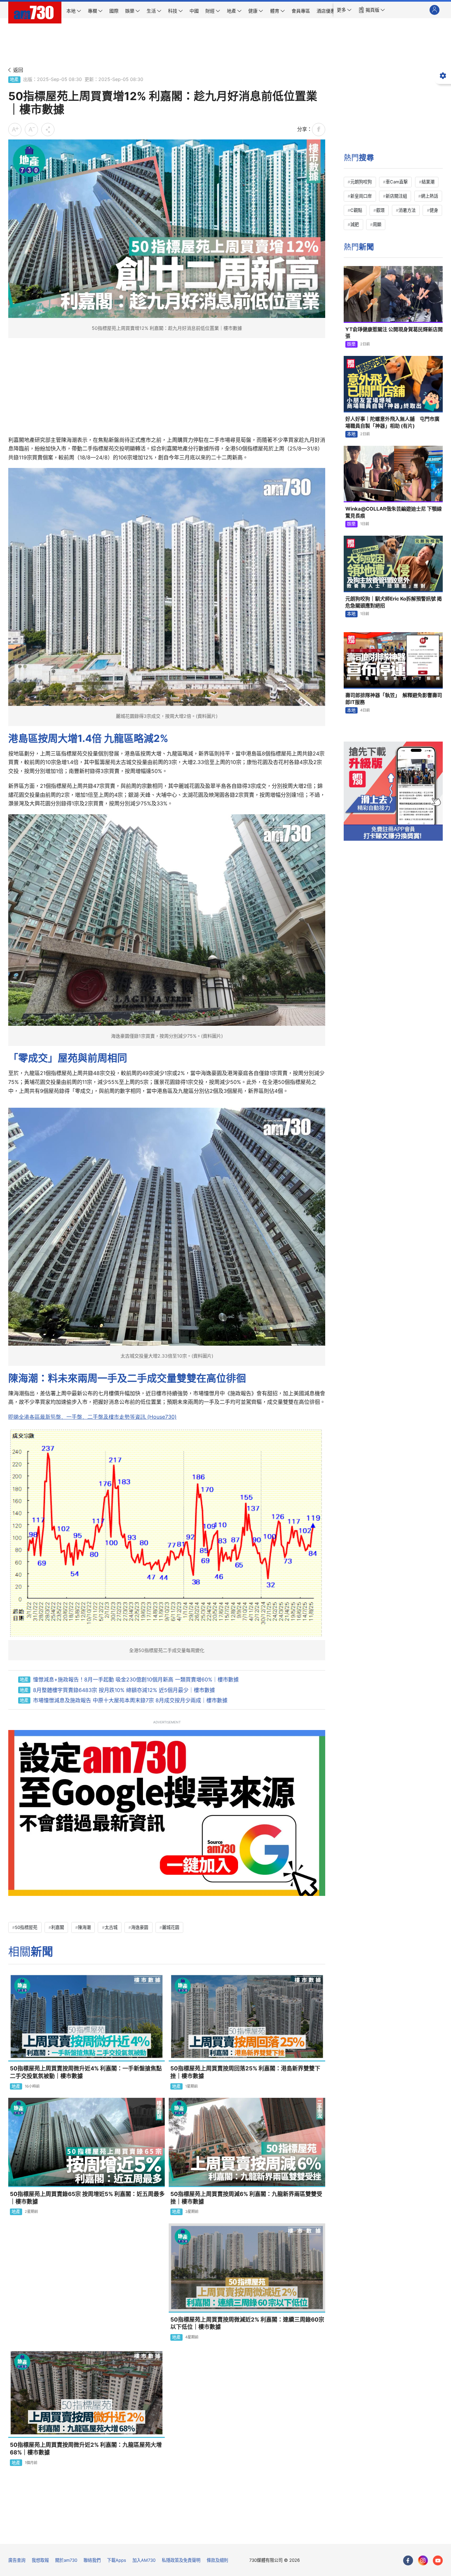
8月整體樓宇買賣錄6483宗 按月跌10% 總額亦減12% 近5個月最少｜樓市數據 (124, 1690)
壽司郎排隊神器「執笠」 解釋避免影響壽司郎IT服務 (394, 698)
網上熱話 (430, 196)
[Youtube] (438, 2560)
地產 (14, 79)
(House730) (92, 1417)
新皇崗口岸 (361, 196)
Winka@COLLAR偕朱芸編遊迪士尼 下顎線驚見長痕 (394, 512)
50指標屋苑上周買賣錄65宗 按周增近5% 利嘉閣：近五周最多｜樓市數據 (87, 2198)
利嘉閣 (58, 1927)
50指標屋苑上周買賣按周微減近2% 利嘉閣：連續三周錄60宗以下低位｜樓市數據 (247, 2323)
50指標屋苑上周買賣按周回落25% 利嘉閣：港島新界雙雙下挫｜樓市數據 (245, 2072)
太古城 (111, 1927)
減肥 (355, 224)
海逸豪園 (140, 1927)
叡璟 (380, 210)
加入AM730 (144, 2560)
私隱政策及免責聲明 (181, 2560)
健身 (434, 210)
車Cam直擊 (397, 182)
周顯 (377, 224)
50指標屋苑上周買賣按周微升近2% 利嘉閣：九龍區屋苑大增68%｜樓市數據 (86, 2449)
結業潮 (428, 182)
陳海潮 (84, 1927)
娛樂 (351, 344)
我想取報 (40, 2560)
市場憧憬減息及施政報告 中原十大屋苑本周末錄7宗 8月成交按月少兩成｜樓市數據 (130, 1700)
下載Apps (117, 2560)
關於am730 (66, 2560)
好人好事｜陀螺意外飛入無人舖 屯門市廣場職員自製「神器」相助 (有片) (392, 422)
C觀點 (356, 210)
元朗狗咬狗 (361, 182)
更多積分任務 (260, 2534)
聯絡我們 (92, 2560)
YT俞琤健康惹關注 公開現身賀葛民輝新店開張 (394, 333)
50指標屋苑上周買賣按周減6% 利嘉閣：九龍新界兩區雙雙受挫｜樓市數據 (246, 2198)
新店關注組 (396, 196)
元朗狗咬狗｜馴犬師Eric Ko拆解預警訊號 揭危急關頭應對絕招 (394, 602)
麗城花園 (171, 1927)
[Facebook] (408, 2560)
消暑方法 (407, 210)
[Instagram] (423, 2560)
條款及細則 (217, 2560)
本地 (351, 434)
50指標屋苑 (26, 1927)
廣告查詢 (17, 2560)
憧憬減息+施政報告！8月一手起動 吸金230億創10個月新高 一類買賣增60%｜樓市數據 (136, 1679)
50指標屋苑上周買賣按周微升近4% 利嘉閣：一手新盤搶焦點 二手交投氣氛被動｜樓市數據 (86, 2072)
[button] (344, 10)
